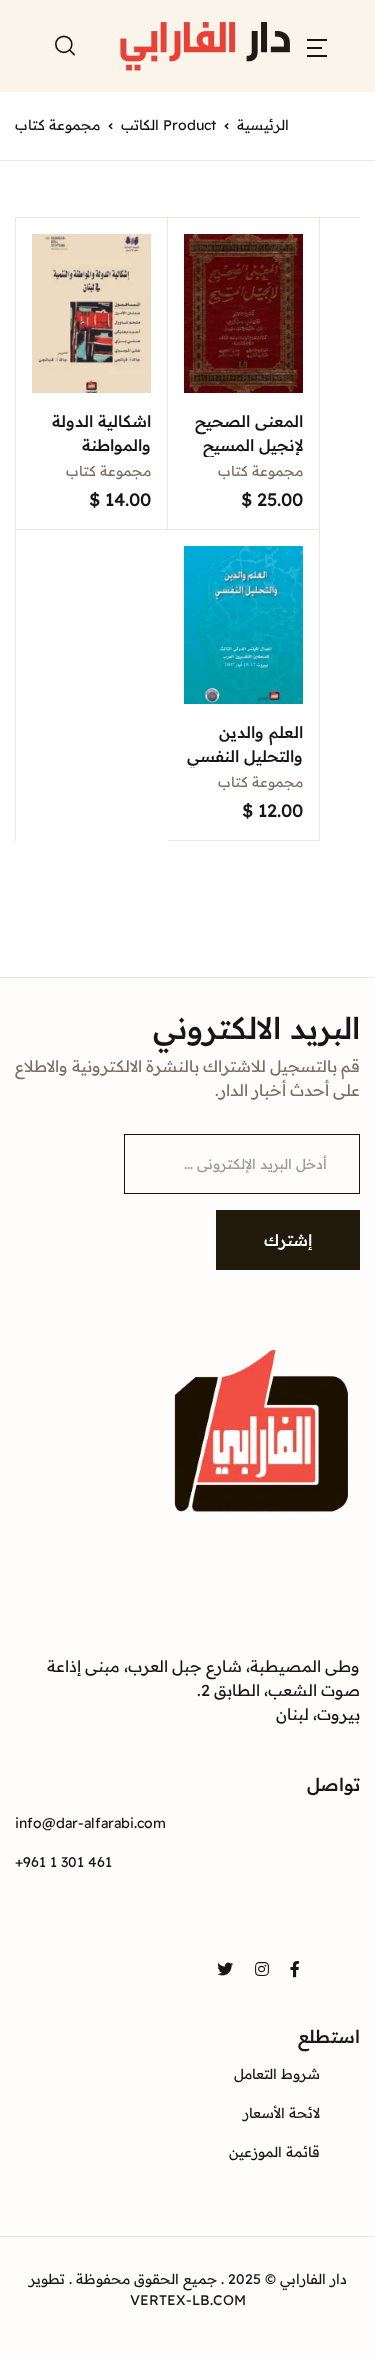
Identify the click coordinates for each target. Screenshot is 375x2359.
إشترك (288, 1240)
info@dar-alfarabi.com (90, 1823)
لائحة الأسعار (281, 2113)
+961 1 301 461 (63, 1862)
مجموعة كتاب (260, 471)
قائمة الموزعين (274, 2152)
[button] (317, 46)
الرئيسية (263, 125)
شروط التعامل (277, 2074)
